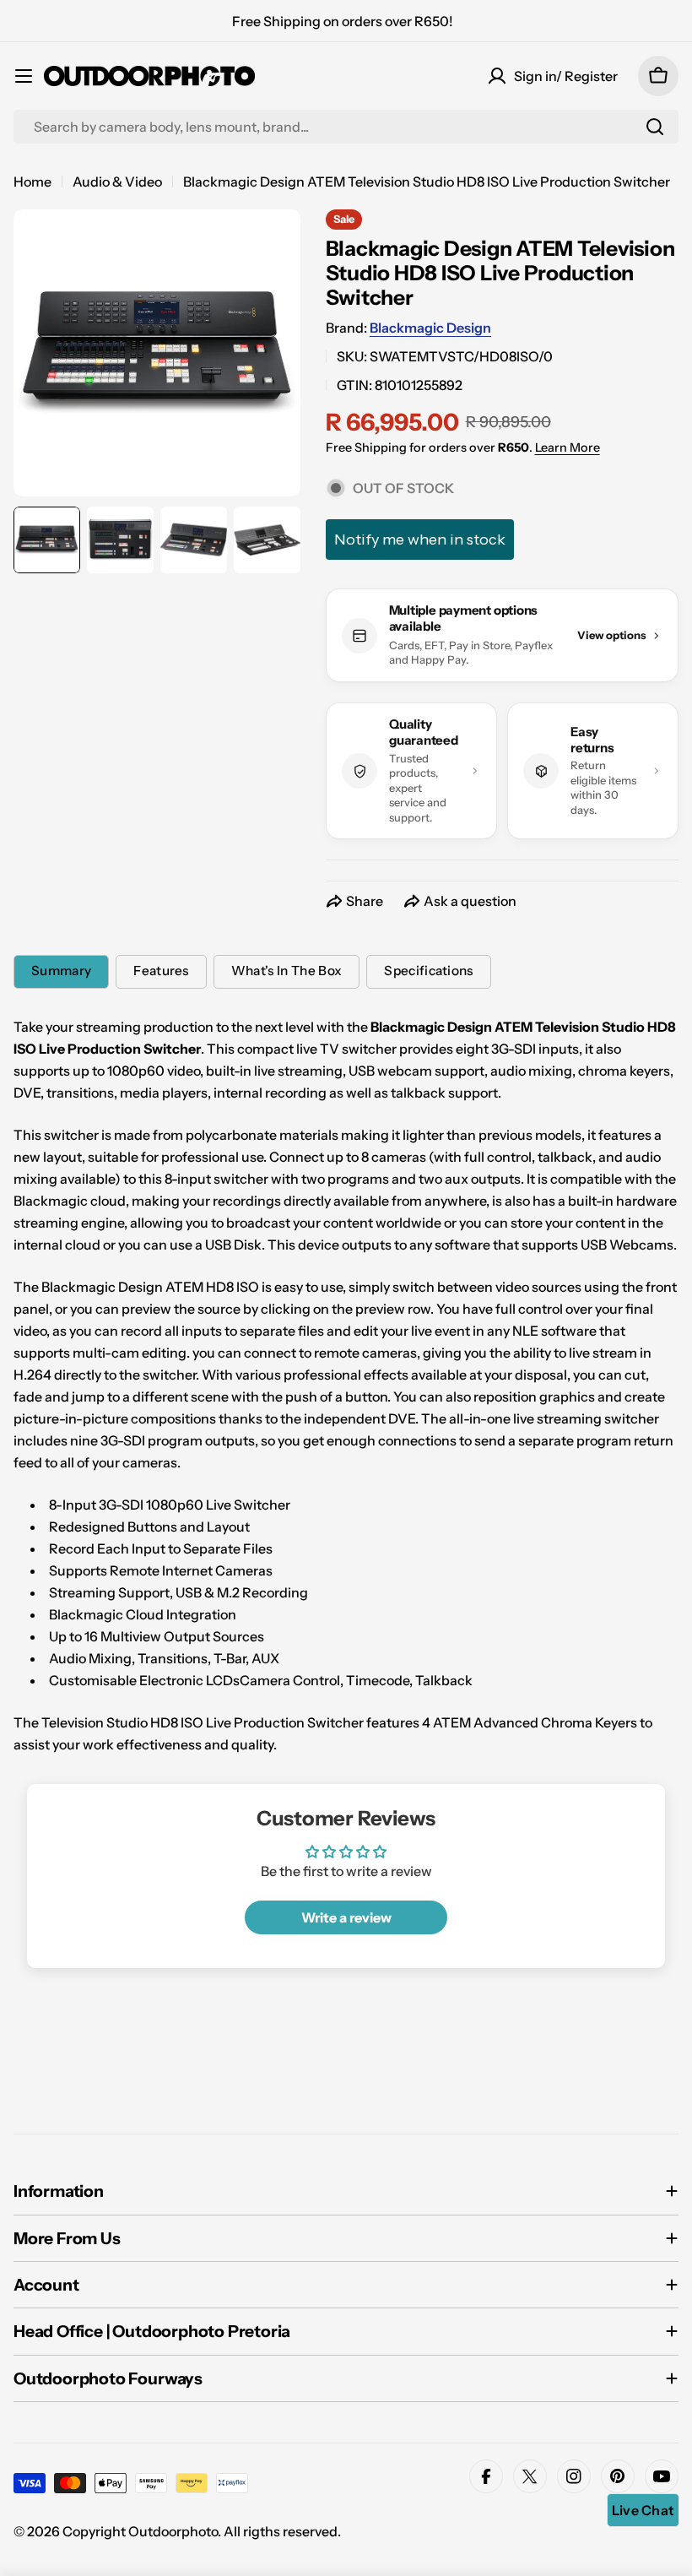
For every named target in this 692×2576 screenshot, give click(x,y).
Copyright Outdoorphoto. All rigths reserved (200, 2531)
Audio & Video (117, 182)
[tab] (61, 972)
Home (32, 182)
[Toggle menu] (24, 76)
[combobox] (346, 127)
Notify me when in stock (420, 540)
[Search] (655, 127)
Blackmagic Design (430, 328)
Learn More (568, 447)
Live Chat (643, 2510)
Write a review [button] (346, 1917)
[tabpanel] (346, 1386)
